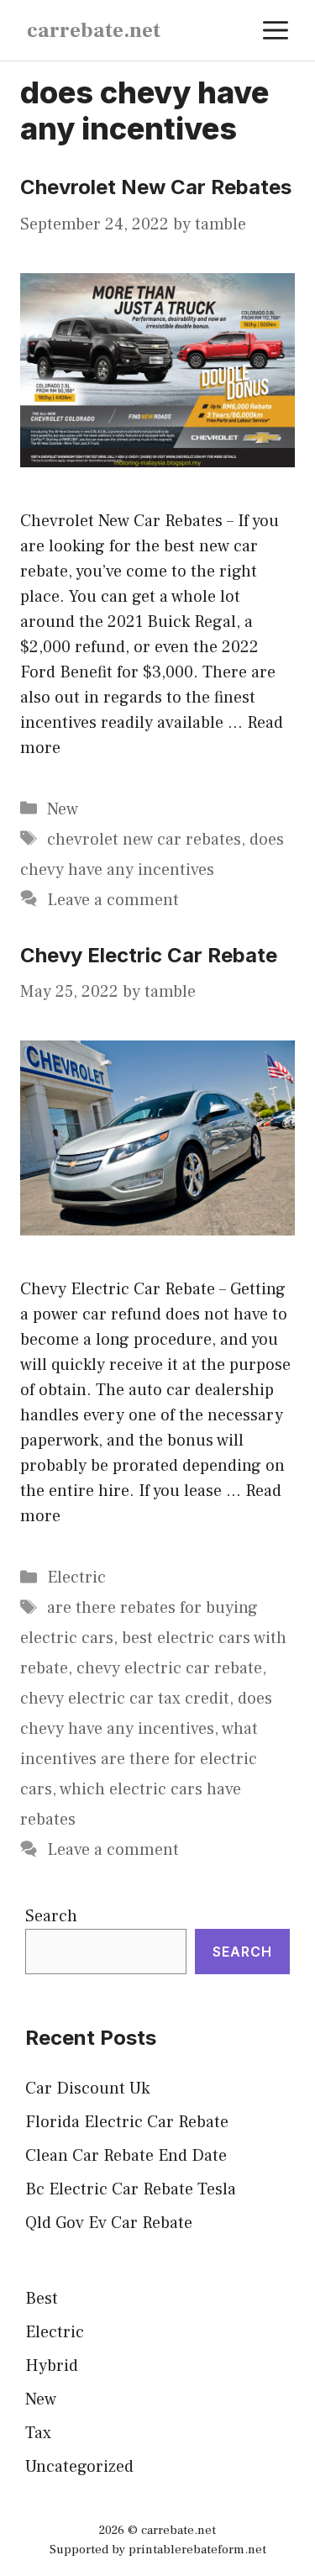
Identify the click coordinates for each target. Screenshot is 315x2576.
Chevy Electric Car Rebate (149, 955)
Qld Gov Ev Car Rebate (109, 2223)
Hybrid (52, 2366)
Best (42, 2299)
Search (51, 1916)
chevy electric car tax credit (125, 1699)
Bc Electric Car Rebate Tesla (131, 2189)
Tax (38, 2433)
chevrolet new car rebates (144, 840)
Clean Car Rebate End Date (126, 2156)
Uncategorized (79, 2467)
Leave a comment (113, 900)
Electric (76, 1578)
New (63, 809)
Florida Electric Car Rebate (127, 2122)
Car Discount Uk (87, 2089)
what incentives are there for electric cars (139, 1759)
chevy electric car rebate (169, 1668)
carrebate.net (94, 30)
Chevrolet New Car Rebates (156, 187)
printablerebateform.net (197, 2550)
